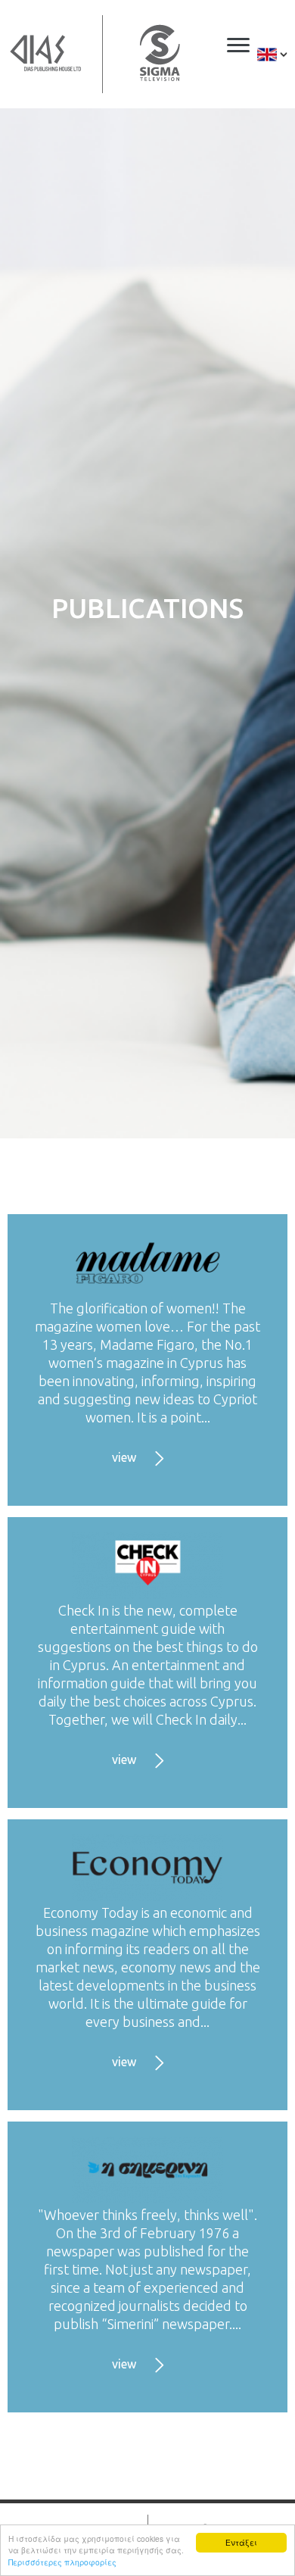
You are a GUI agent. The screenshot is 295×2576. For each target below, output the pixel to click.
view (124, 1457)
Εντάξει (241, 2542)
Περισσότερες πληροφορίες (62, 2562)
